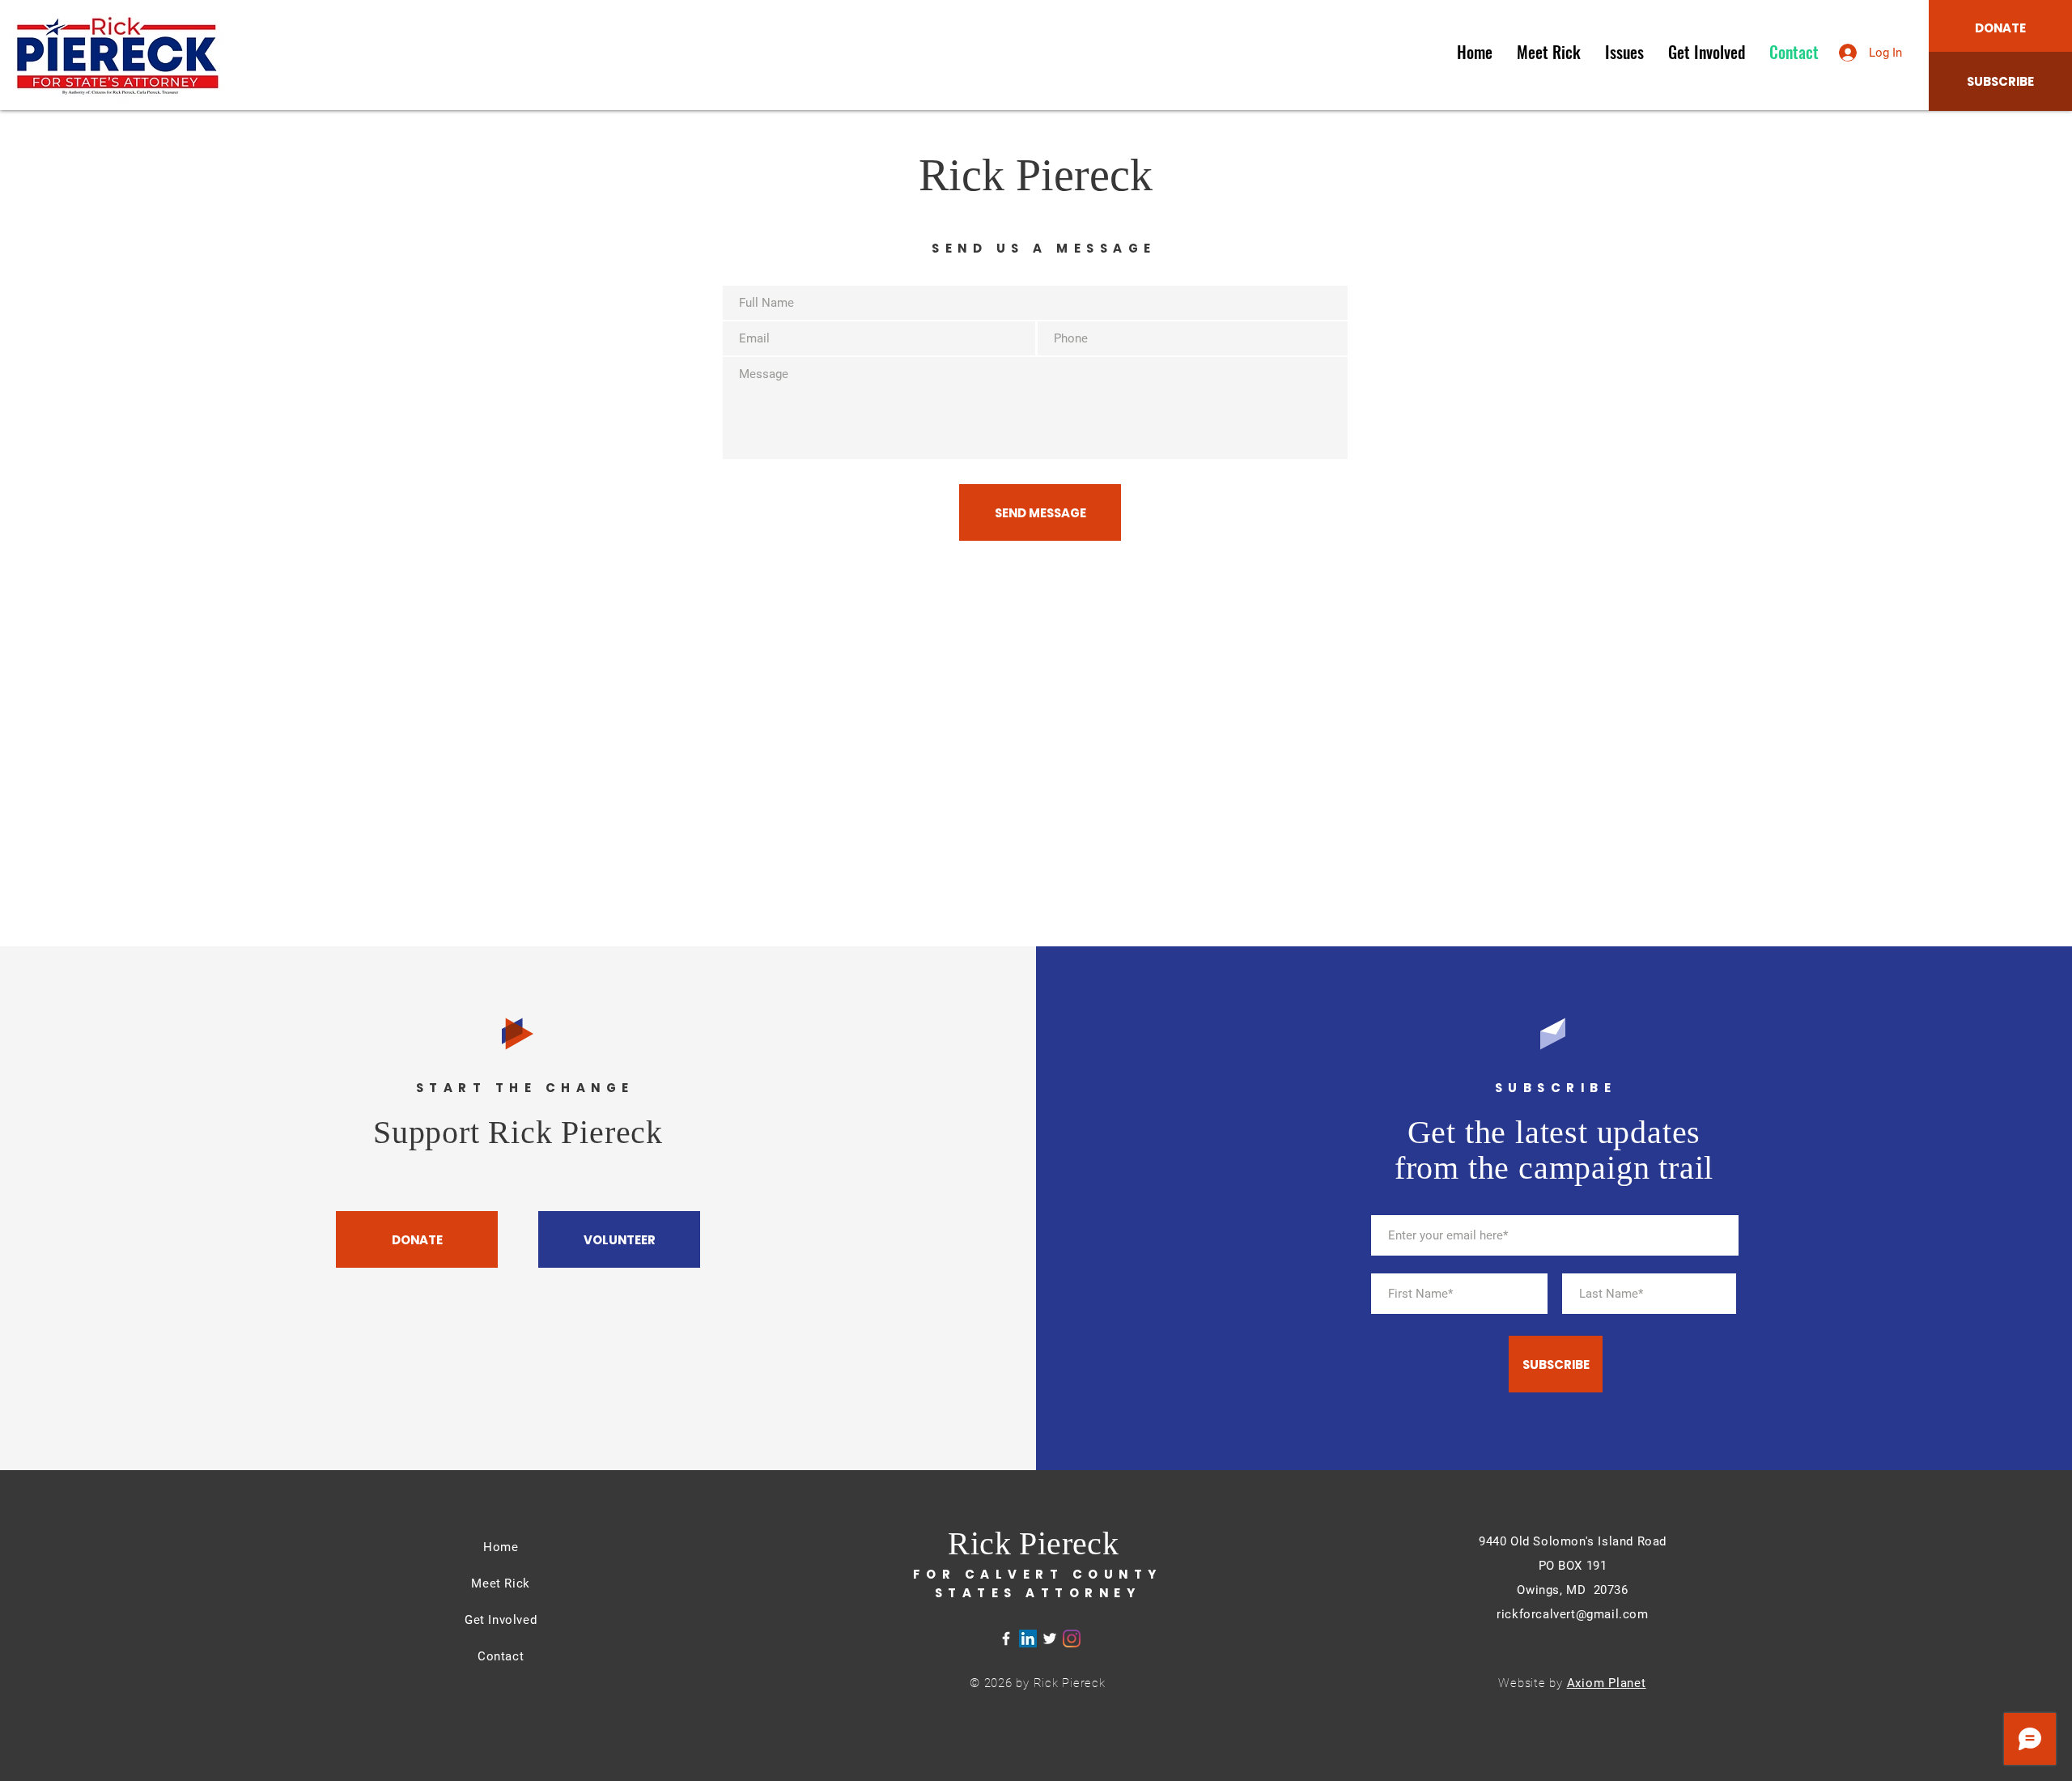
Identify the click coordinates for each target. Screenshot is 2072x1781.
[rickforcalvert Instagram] (1072, 1639)
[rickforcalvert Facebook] (1006, 1639)
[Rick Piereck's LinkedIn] (1028, 1639)
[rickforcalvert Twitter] (1050, 1639)
